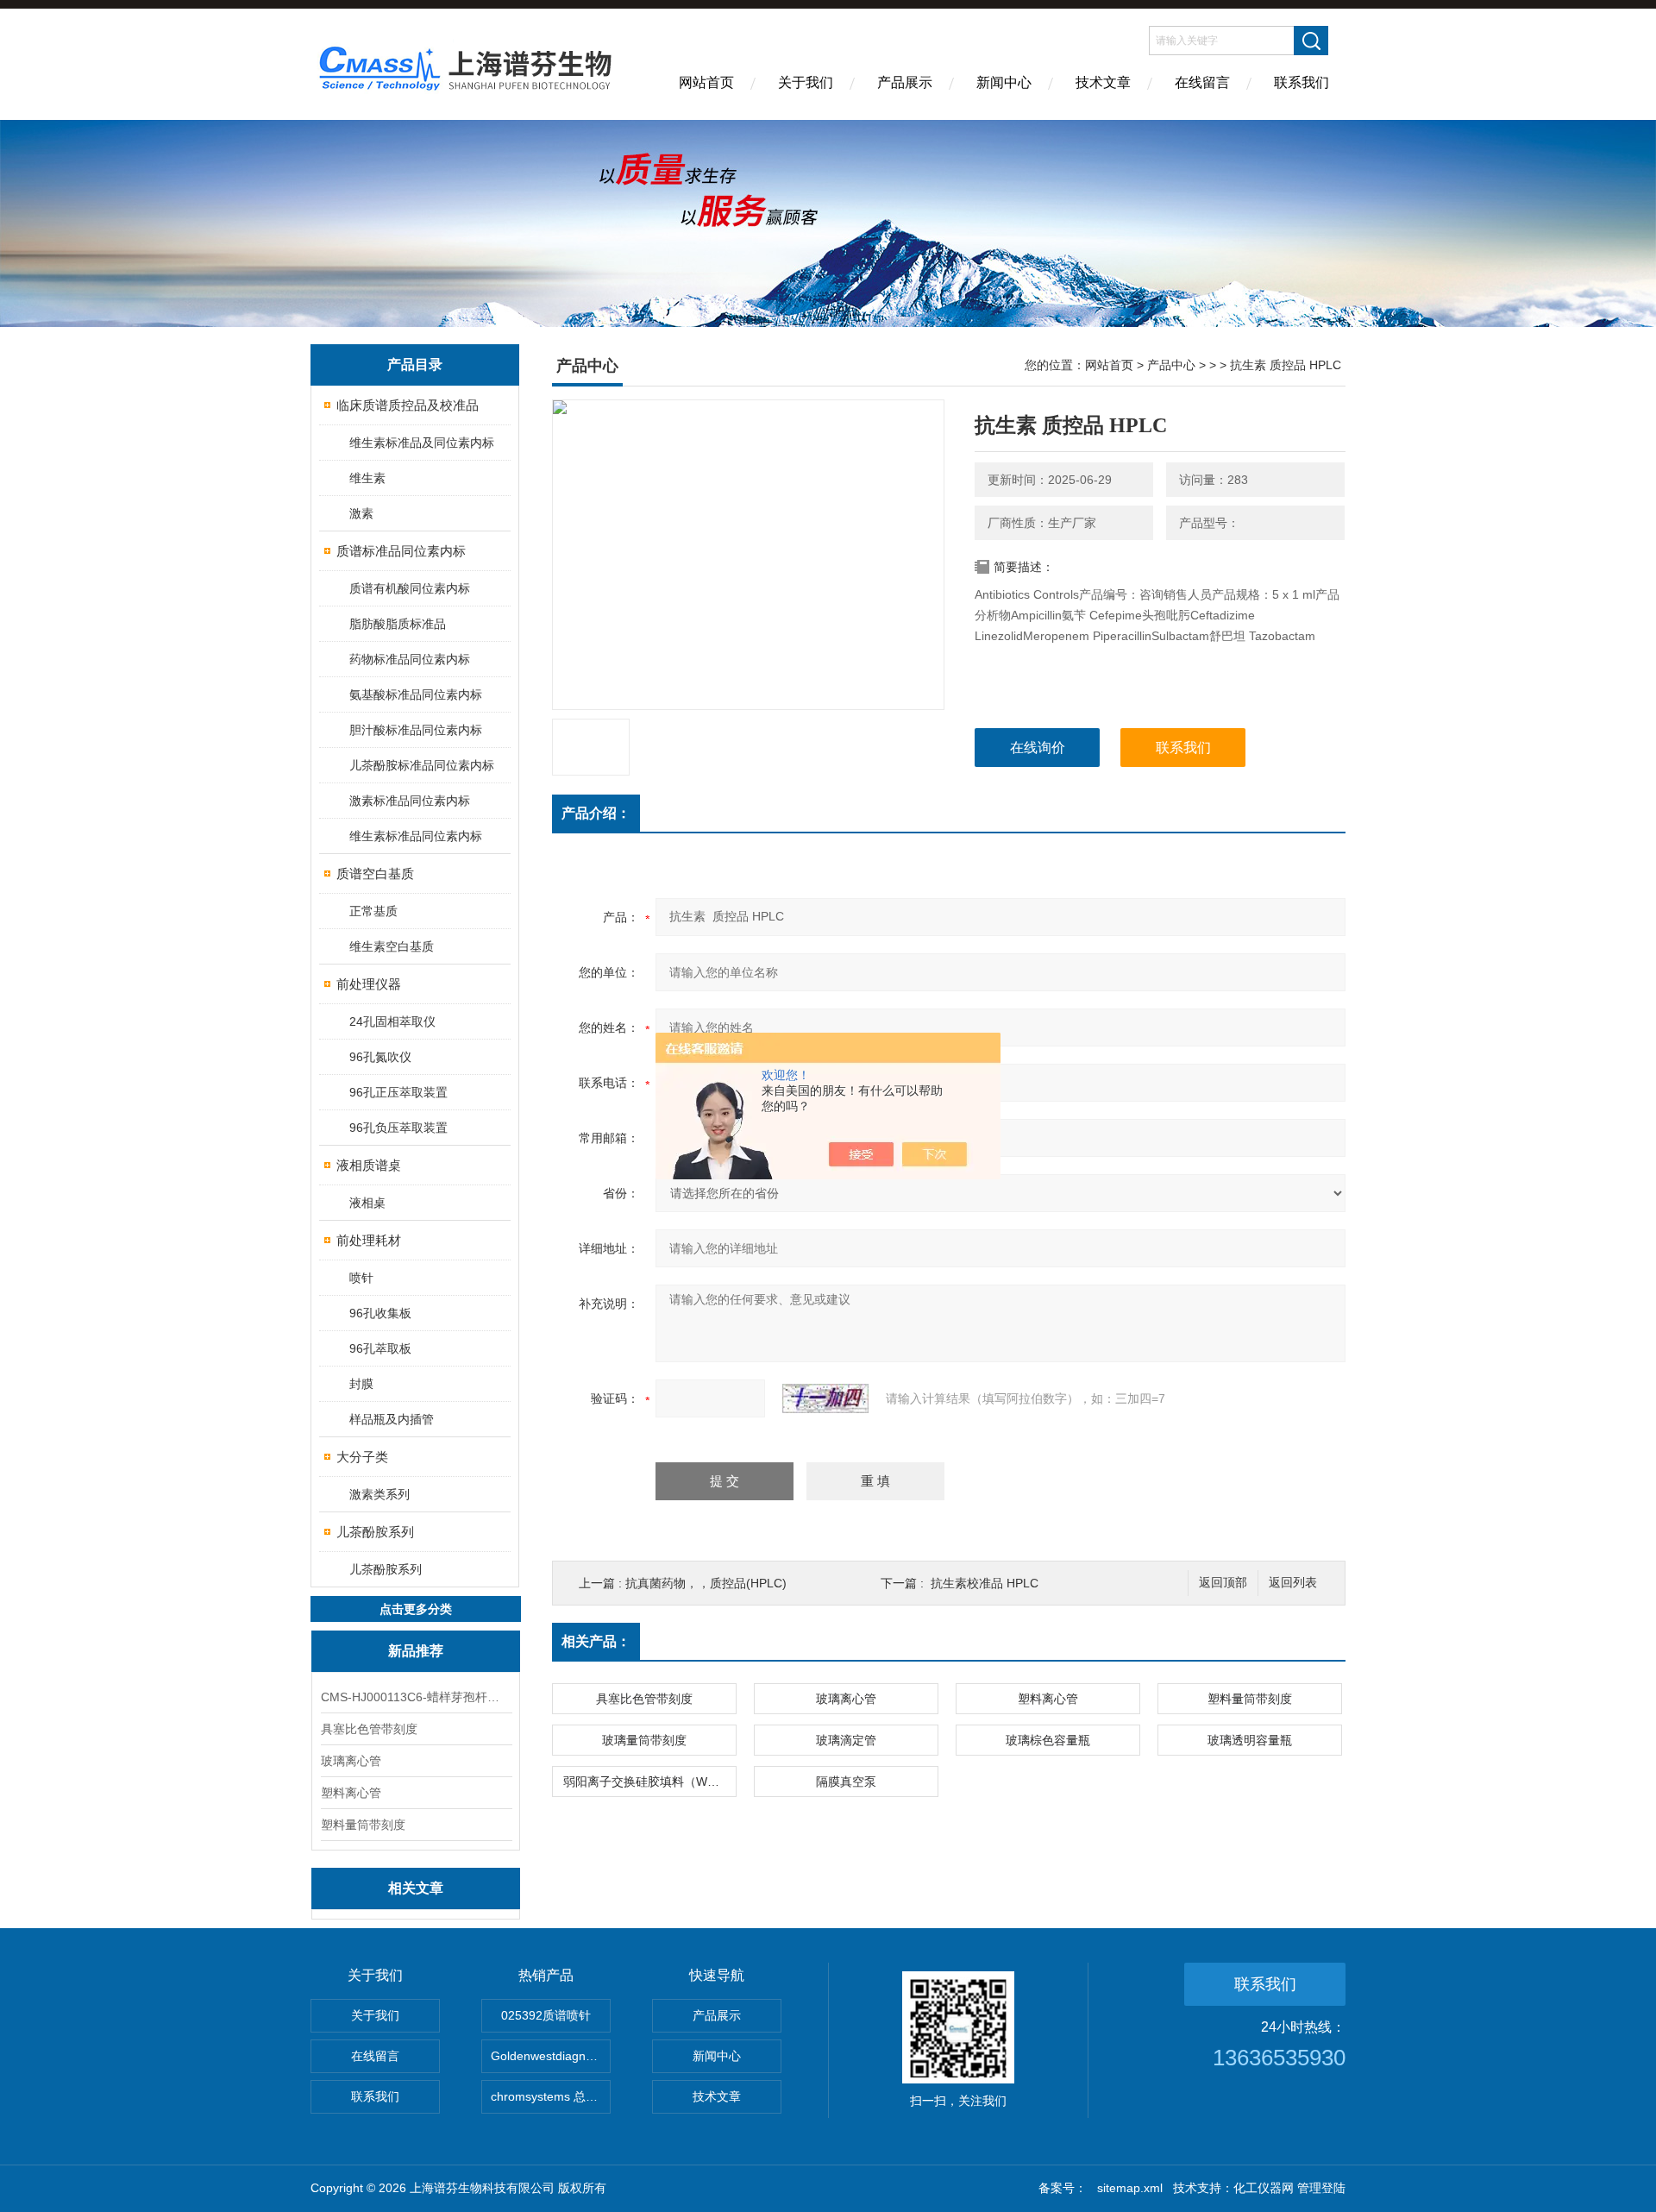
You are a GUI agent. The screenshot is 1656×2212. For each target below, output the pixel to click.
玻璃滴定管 (846, 1740)
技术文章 (1103, 82)
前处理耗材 (369, 1240)
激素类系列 (379, 1494)
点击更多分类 (416, 1609)
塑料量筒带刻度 (363, 1825)
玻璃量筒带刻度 (644, 1740)
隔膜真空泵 (846, 1782)
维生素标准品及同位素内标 (422, 443)
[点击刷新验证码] (825, 1398)
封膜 (361, 1384)
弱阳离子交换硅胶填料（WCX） (649, 1782)
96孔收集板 (380, 1313)
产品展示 (905, 82)
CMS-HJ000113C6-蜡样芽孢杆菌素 (416, 1697)
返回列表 (1293, 1583)
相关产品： (596, 1641)
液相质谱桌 (369, 1165)
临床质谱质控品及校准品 (408, 405)
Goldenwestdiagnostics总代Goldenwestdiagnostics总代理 (551, 2056)
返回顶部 (1223, 1583)
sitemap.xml (1130, 2188)
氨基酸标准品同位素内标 (416, 694)
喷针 (361, 1278)
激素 (361, 513)
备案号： (1063, 2188)
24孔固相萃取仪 (392, 1021)
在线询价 (1038, 748)
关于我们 (806, 82)
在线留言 (1202, 82)
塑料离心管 (351, 1793)
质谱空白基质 (375, 873)
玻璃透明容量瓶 (1250, 1740)
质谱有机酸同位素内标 (410, 588)
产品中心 (1171, 365)
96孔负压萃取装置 (398, 1128)
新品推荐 (416, 1651)
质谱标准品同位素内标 (401, 551)
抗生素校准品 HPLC (985, 1583)
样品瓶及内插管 (392, 1419)
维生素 (367, 478)
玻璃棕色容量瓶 (1048, 1740)
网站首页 (706, 82)
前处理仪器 (369, 984)
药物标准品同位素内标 (410, 659)
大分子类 (362, 1457)
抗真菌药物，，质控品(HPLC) (706, 1583)
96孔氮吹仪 (380, 1057)
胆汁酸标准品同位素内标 (416, 730)
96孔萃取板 (380, 1348)
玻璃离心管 (351, 1761)
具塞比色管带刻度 (369, 1729)
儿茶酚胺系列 (375, 1532)
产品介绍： (596, 813)
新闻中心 (1004, 82)
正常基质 (373, 911)
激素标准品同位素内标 (410, 801)
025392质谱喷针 (546, 2015)
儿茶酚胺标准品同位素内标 (422, 765)
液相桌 (367, 1203)
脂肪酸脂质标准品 (398, 624)
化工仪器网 (1264, 2188)
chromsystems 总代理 (550, 2096)
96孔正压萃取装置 (398, 1092)
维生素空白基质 (392, 946)
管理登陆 (1321, 2188)
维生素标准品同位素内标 (416, 836)
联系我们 (1302, 82)
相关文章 (416, 1888)
